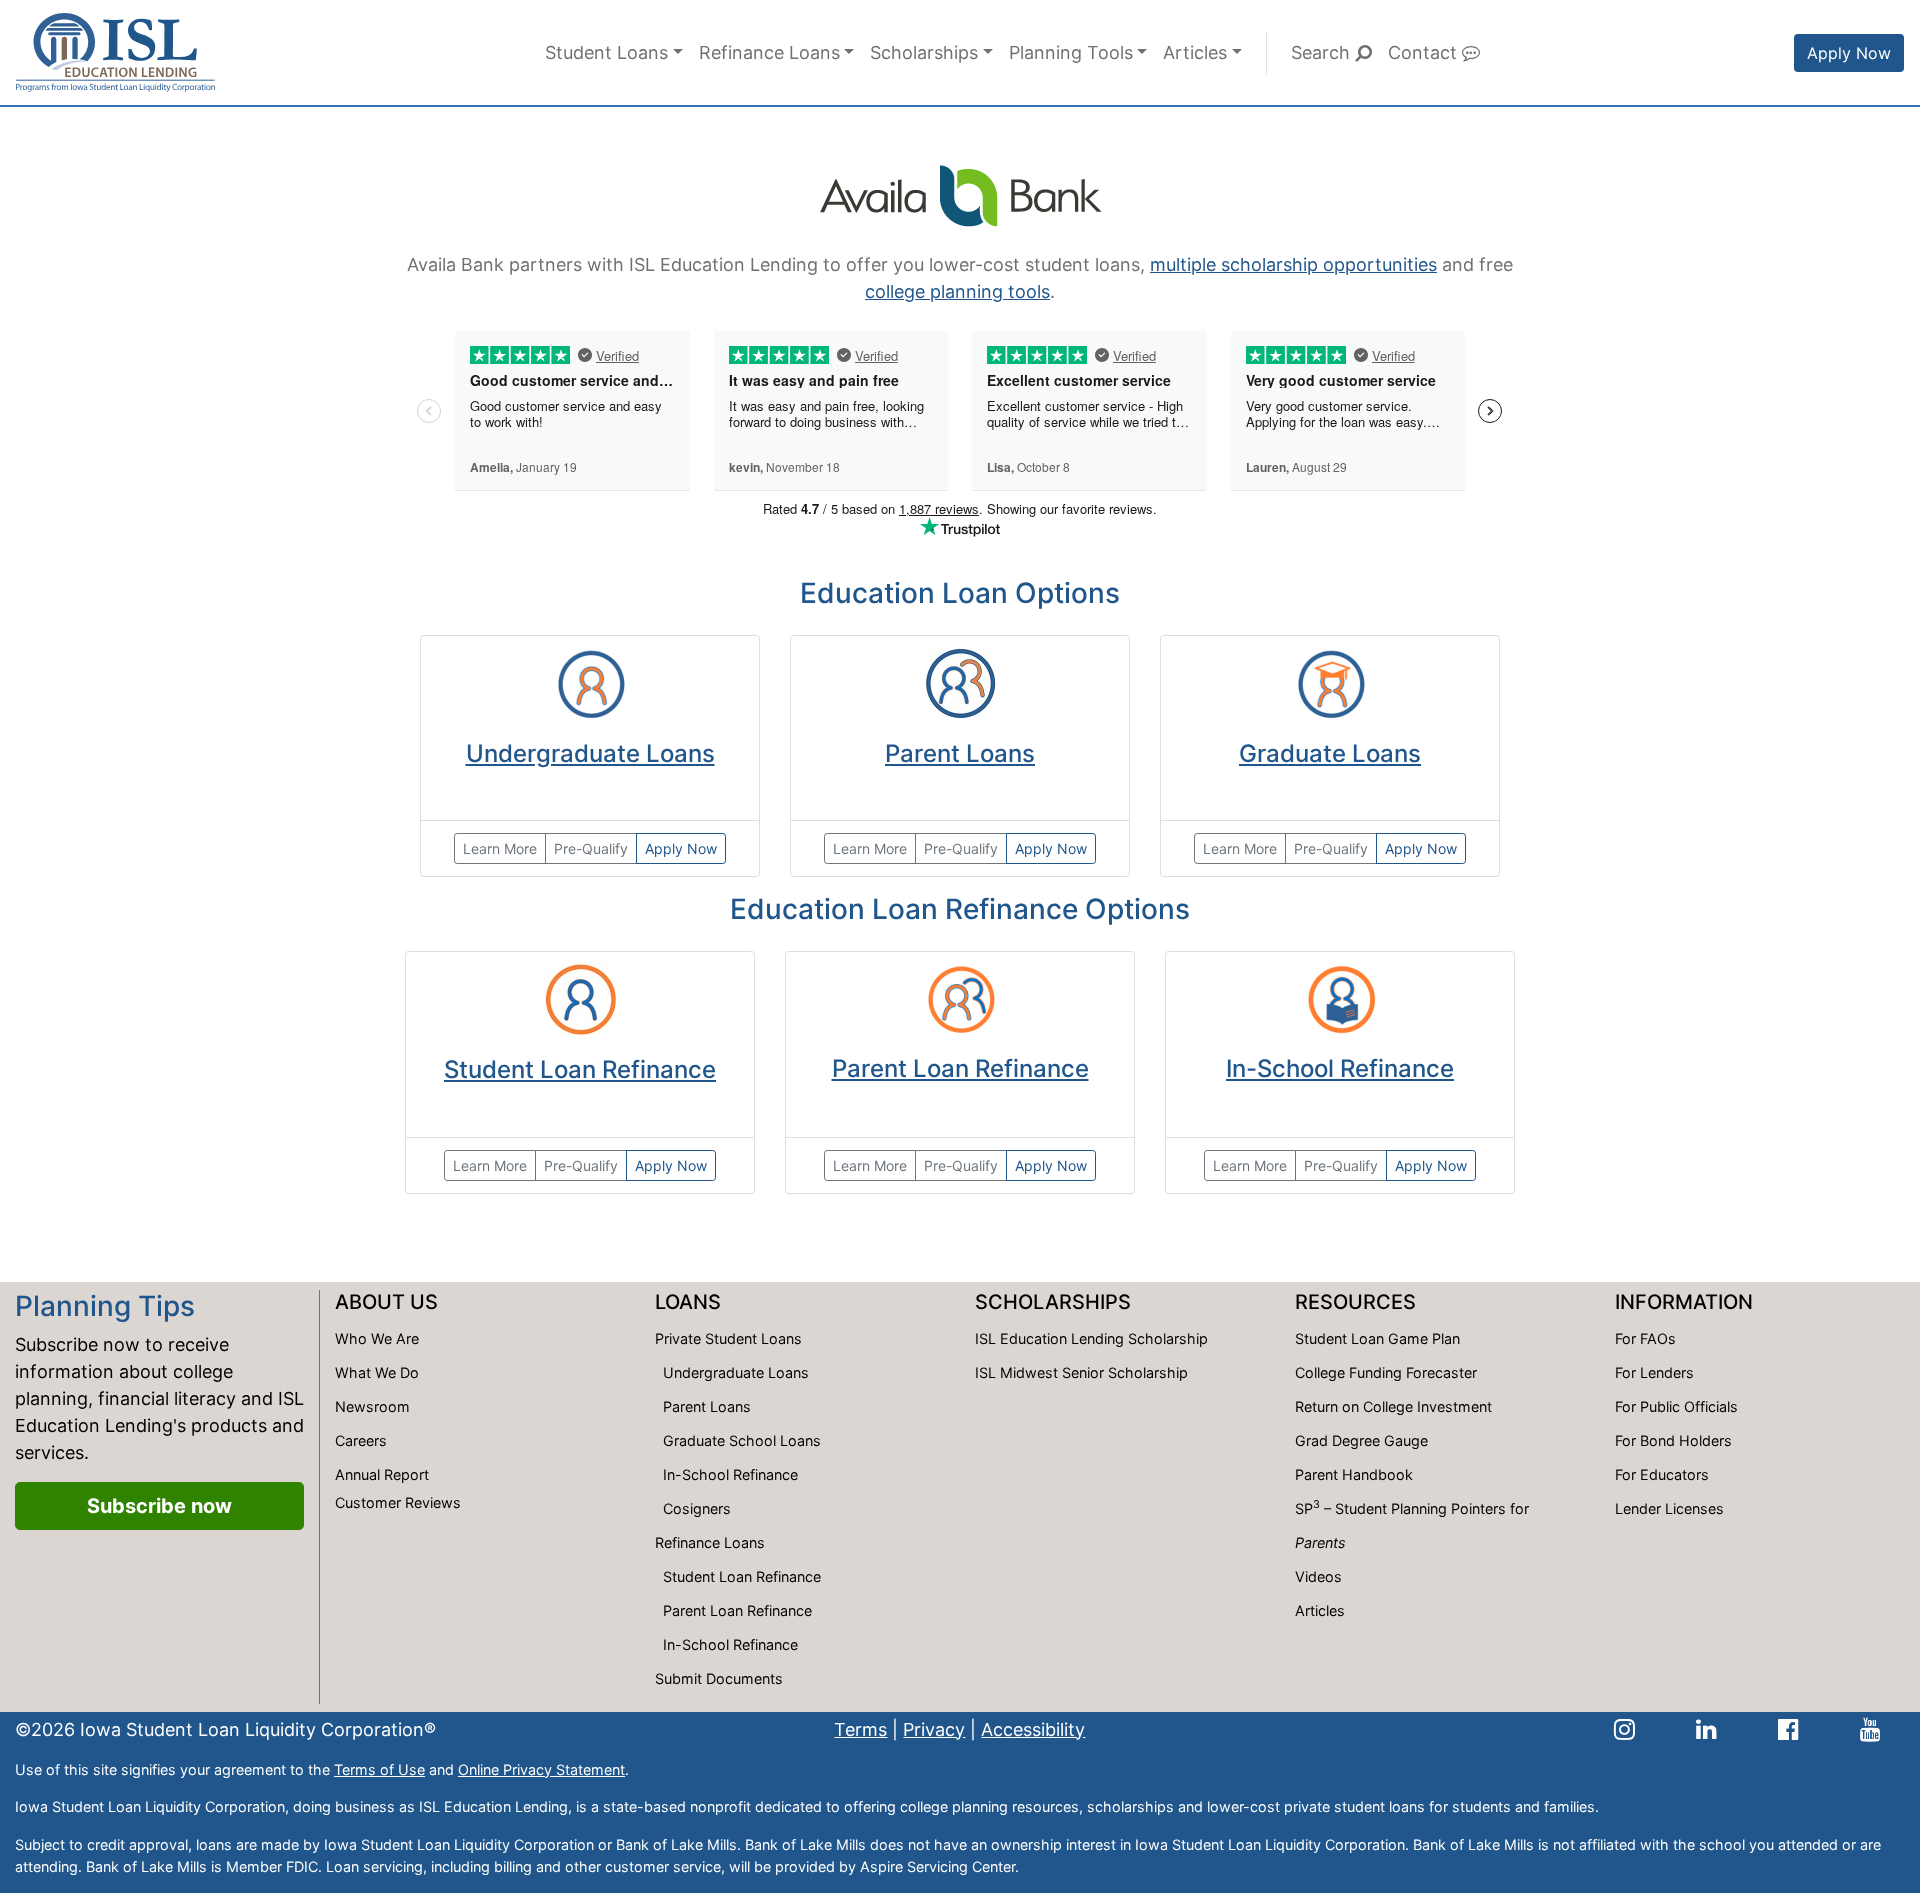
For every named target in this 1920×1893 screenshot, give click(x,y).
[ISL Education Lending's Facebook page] (1788, 1729)
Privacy (934, 1729)
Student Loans (606, 52)
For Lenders (1654, 1372)
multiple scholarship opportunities (1293, 264)
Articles (1195, 52)
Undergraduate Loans (590, 753)
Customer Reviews (398, 1502)
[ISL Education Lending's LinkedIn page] (1706, 1729)
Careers (361, 1440)
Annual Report (382, 1474)
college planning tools (957, 291)
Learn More (500, 848)
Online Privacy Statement (541, 1769)
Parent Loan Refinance (960, 1068)
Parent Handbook (1354, 1474)
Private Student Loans (728, 1338)
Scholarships (924, 52)
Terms (860, 1729)
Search (1323, 52)
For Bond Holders (1673, 1440)
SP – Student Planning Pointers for (1412, 1524)
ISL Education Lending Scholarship (1091, 1338)
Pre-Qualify (591, 848)
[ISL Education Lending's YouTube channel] (1870, 1729)
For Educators (1662, 1474)
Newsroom (372, 1406)
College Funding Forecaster (1386, 1372)
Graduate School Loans (742, 1440)
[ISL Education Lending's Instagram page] (1624, 1729)
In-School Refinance (1340, 1068)
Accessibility (1033, 1729)
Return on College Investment (1393, 1406)
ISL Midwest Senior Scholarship (1081, 1372)
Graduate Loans (1330, 753)
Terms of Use (379, 1769)
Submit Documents (719, 1678)
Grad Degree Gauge (1361, 1440)
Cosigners (697, 1508)
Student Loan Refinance (580, 1069)
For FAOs (1645, 1338)
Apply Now (1849, 53)
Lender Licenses (1669, 1508)
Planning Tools (1071, 52)
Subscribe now (159, 1506)
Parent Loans (960, 753)
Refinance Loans (769, 52)
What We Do (377, 1372)
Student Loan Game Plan (1377, 1338)
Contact (1425, 52)
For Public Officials (1676, 1406)
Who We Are (377, 1338)
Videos (1318, 1576)
